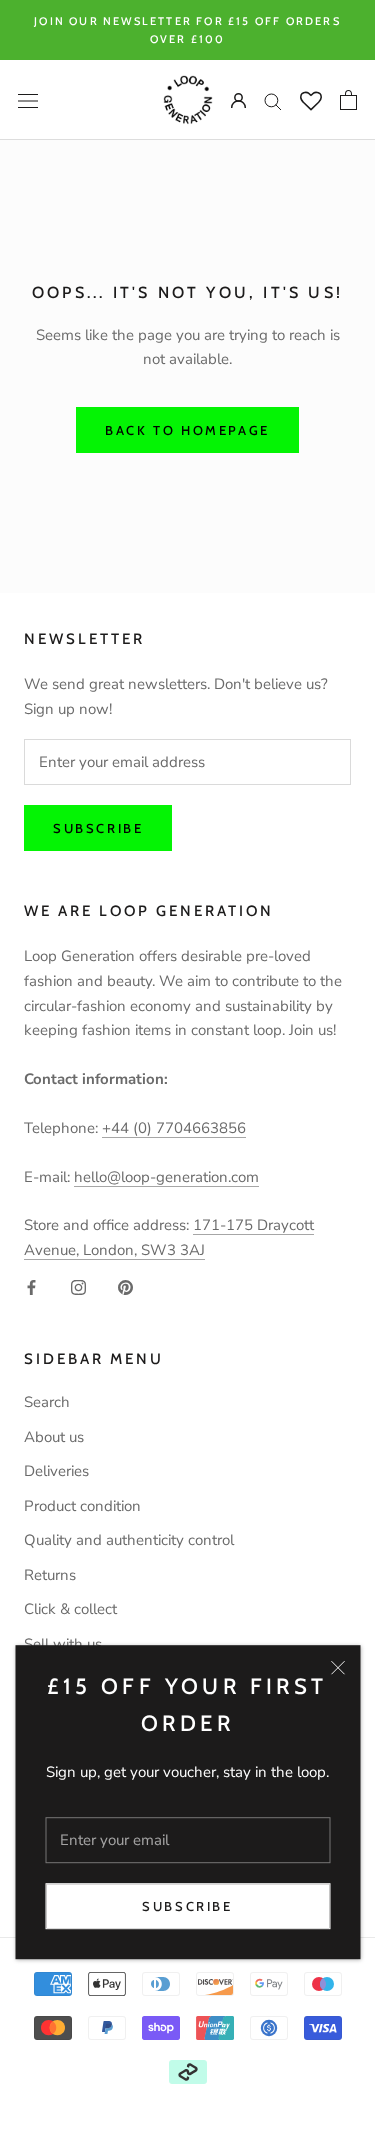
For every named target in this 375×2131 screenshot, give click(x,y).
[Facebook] (31, 1286)
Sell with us (63, 1644)
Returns (50, 1575)
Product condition (82, 1506)
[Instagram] (78, 1286)
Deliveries (56, 1471)
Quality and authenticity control (129, 1540)
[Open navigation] (28, 100)
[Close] (337, 1668)
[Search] (273, 100)
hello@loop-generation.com (166, 1177)
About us (54, 1437)
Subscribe (187, 1906)
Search (47, 1402)
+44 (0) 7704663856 (174, 1128)
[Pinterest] (125, 1286)
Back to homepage (187, 430)
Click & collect (70, 1609)
